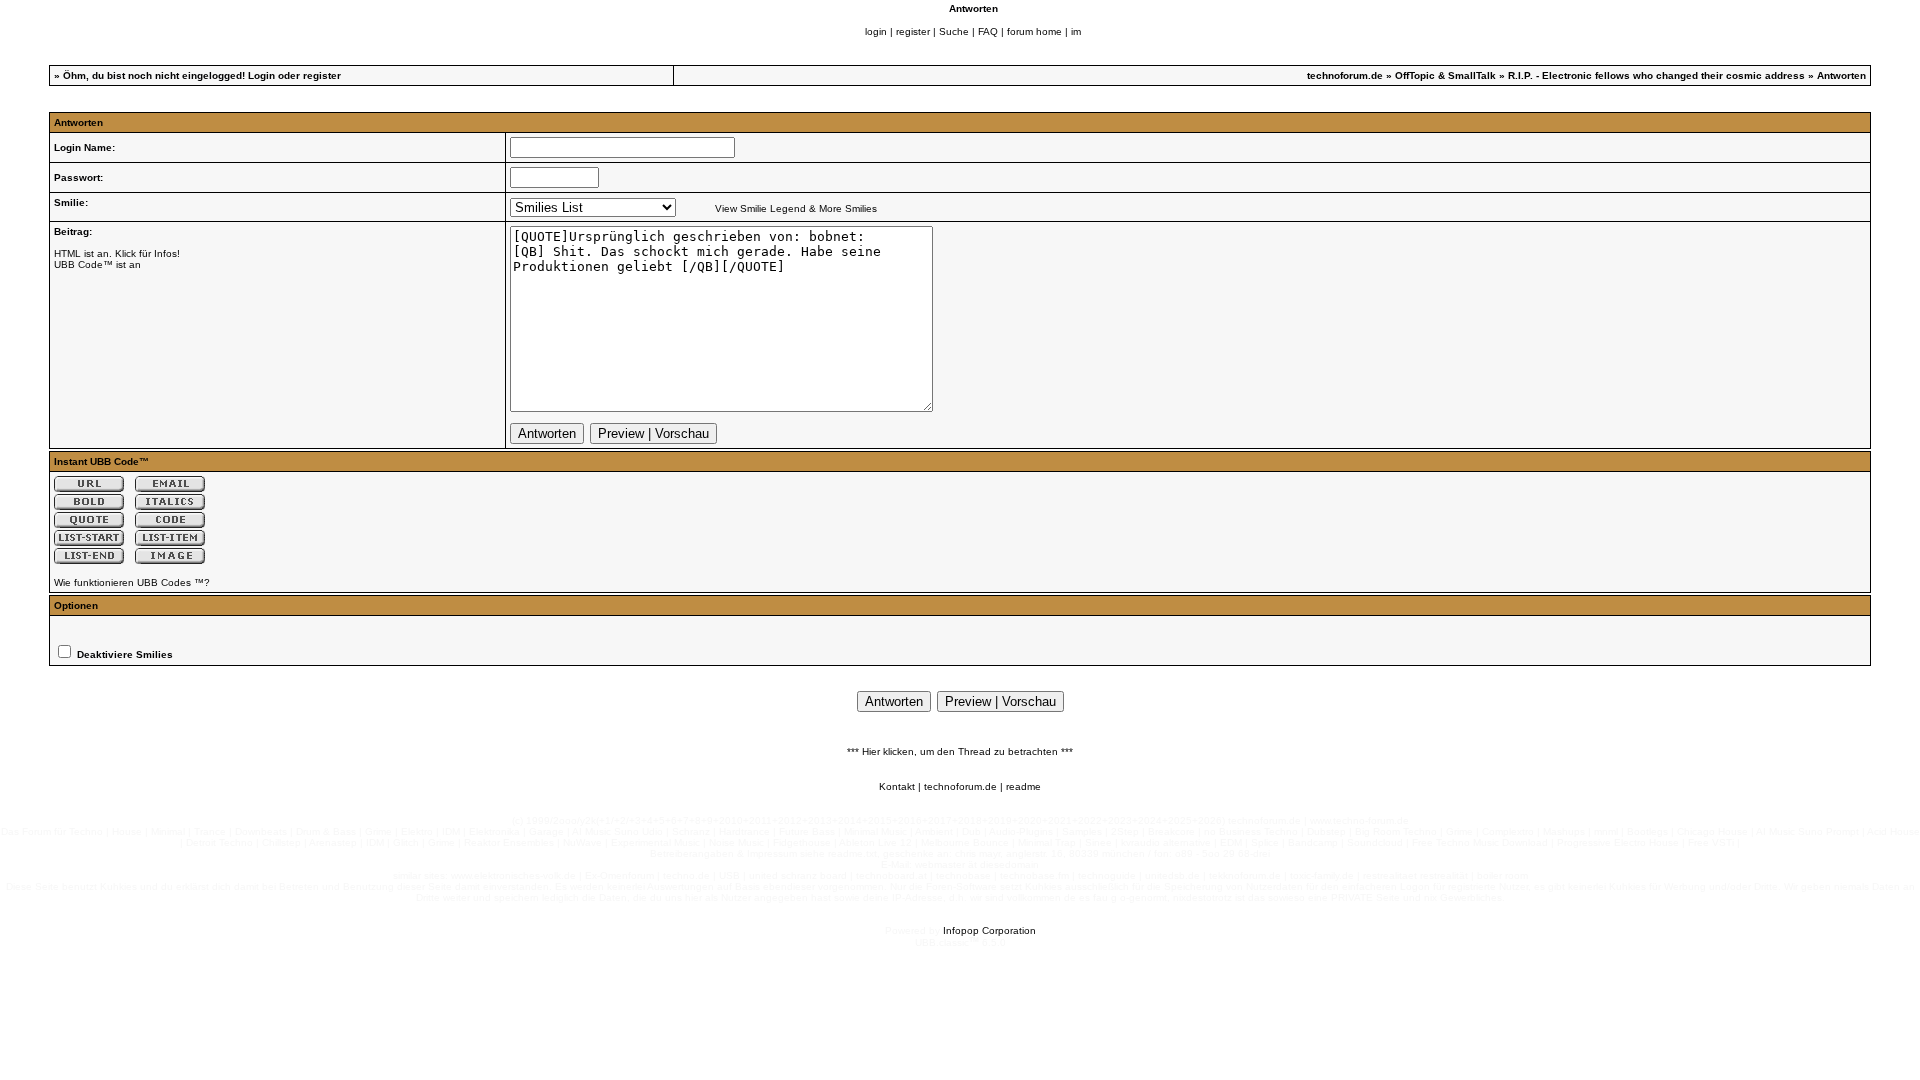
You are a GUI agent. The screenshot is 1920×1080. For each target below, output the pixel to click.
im (1076, 31)
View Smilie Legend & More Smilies (796, 208)
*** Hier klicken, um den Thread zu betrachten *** (960, 751)
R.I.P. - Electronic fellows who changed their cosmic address (1656, 75)
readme (1023, 786)
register (913, 31)
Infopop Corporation (989, 930)
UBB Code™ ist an (97, 264)
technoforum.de (1345, 75)
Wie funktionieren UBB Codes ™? (132, 582)
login (876, 31)
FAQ (988, 31)
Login (261, 75)
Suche (954, 31)
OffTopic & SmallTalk (1445, 75)
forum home (1034, 31)
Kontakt (897, 786)
